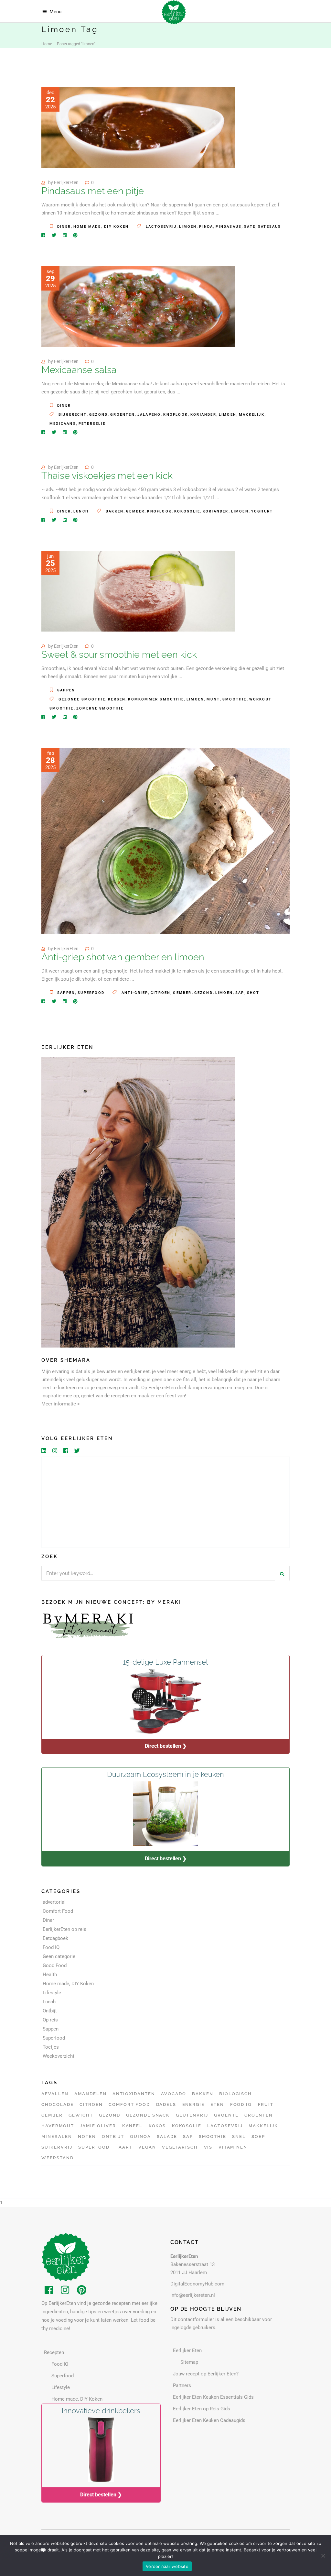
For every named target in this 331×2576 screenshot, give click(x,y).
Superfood (91, 993)
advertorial (54, 1902)
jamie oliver (98, 2126)
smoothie (235, 699)
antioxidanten (134, 2094)
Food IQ (51, 1947)
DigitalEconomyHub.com (197, 2284)
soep (258, 2136)
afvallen (55, 2094)
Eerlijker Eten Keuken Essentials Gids (213, 2397)
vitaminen (233, 2147)
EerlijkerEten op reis (64, 1929)
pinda (206, 227)
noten (87, 2136)
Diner (64, 227)
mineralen (57, 2136)
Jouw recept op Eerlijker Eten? (206, 2374)
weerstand (58, 2158)
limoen (188, 227)
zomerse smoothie (100, 708)
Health (50, 1975)
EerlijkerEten (66, 182)
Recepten (54, 2352)
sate (250, 227)
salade (167, 2136)
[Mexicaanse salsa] (138, 306)
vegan (147, 2147)
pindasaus (229, 227)
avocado (174, 2094)
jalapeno (149, 415)
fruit (266, 2104)
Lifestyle (52, 1993)
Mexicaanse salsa (79, 370)
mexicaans (63, 424)
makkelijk (252, 415)
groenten (123, 415)
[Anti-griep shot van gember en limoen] (165, 841)
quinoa (140, 2136)
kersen (117, 699)
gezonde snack (148, 2115)
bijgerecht (73, 415)
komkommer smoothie (156, 699)
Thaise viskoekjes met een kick (107, 476)
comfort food (129, 2104)
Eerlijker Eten (187, 2350)
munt (213, 699)
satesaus (270, 227)
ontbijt (113, 2136)
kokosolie (187, 511)
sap (240, 993)
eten (217, 2104)
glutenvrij (192, 2115)
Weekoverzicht (59, 2056)
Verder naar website (167, 2566)
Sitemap (189, 2362)
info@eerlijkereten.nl (193, 2295)
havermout (58, 2126)
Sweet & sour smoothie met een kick (119, 655)
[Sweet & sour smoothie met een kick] (138, 591)
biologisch (235, 2094)
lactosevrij (161, 227)
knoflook (176, 415)
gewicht (81, 2115)
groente (226, 2115)
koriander (203, 415)
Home (47, 44)
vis (208, 2147)
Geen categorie (59, 1956)
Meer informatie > (61, 1404)
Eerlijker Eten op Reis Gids (202, 2409)
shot (253, 993)
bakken (115, 511)
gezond (98, 415)
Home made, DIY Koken (101, 227)
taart (124, 2147)
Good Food (55, 1965)
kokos (157, 2126)
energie (194, 2104)
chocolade (58, 2104)
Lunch (81, 511)
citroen (160, 993)
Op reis (50, 2020)
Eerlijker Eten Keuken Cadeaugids (209, 2420)
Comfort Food (58, 1911)
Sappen (66, 690)
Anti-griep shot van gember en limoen (123, 957)
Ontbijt (50, 2011)
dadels (166, 2104)
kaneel (133, 2126)
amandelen (91, 2094)
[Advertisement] (165, 1502)
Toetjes (51, 2047)
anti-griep (135, 993)
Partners (182, 2385)
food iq (241, 2104)
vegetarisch (180, 2147)
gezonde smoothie (82, 699)
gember (135, 511)
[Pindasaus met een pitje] (138, 127)
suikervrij (57, 2147)
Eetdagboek (55, 1938)
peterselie (92, 424)
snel (239, 2136)
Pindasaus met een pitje (93, 191)
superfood (94, 2147)
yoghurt (262, 511)
